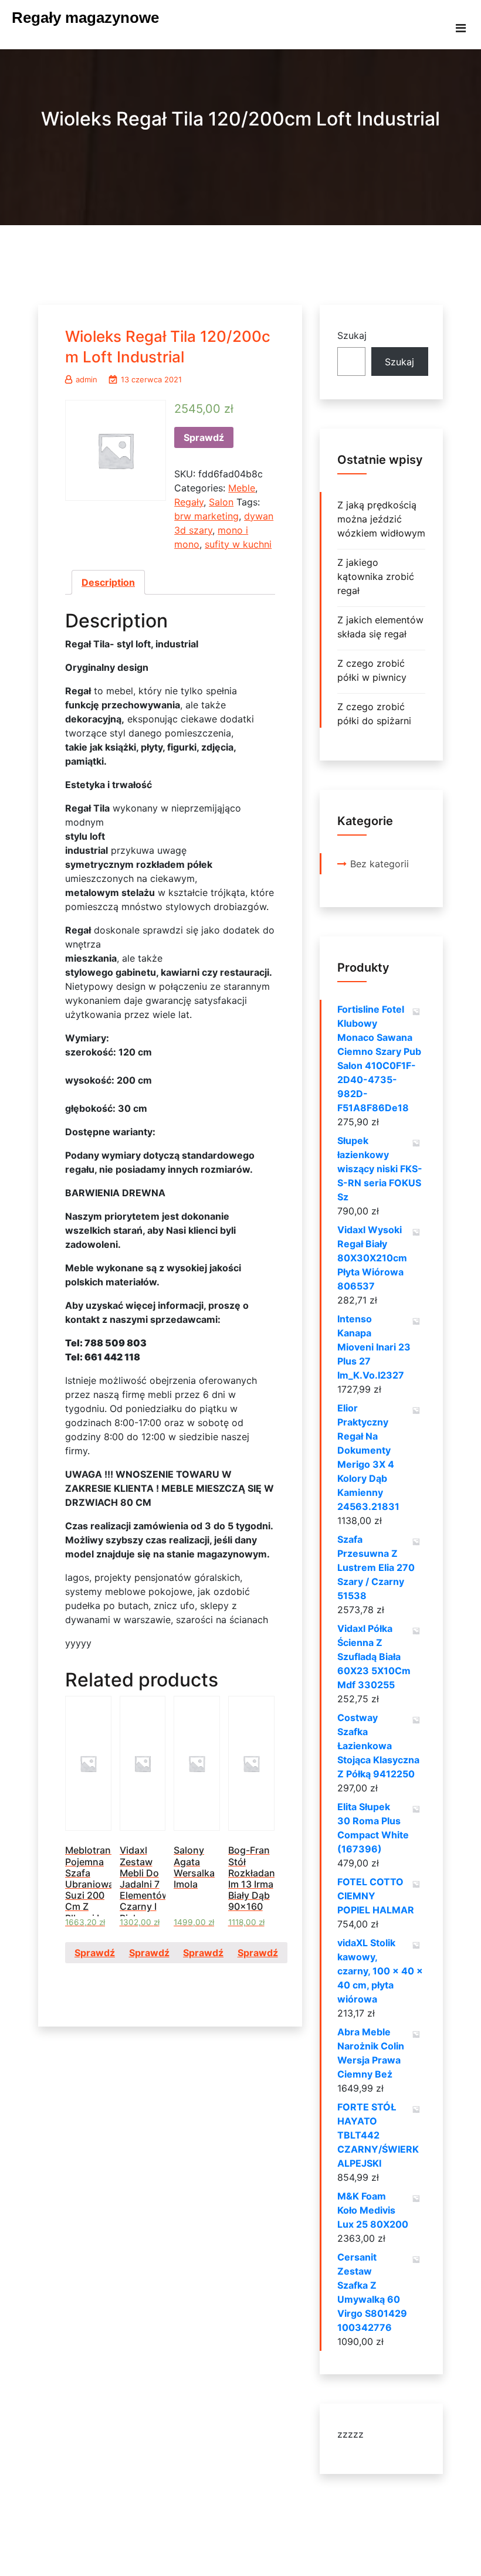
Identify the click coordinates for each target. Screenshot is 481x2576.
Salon (221, 502)
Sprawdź (204, 437)
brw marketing (206, 516)
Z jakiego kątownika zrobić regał (376, 576)
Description (108, 582)
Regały (189, 502)
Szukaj (352, 335)
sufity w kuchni (238, 544)
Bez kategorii (380, 864)
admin (87, 379)
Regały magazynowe (85, 18)
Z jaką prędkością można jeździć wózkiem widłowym (381, 519)
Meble (242, 488)
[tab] (108, 582)
